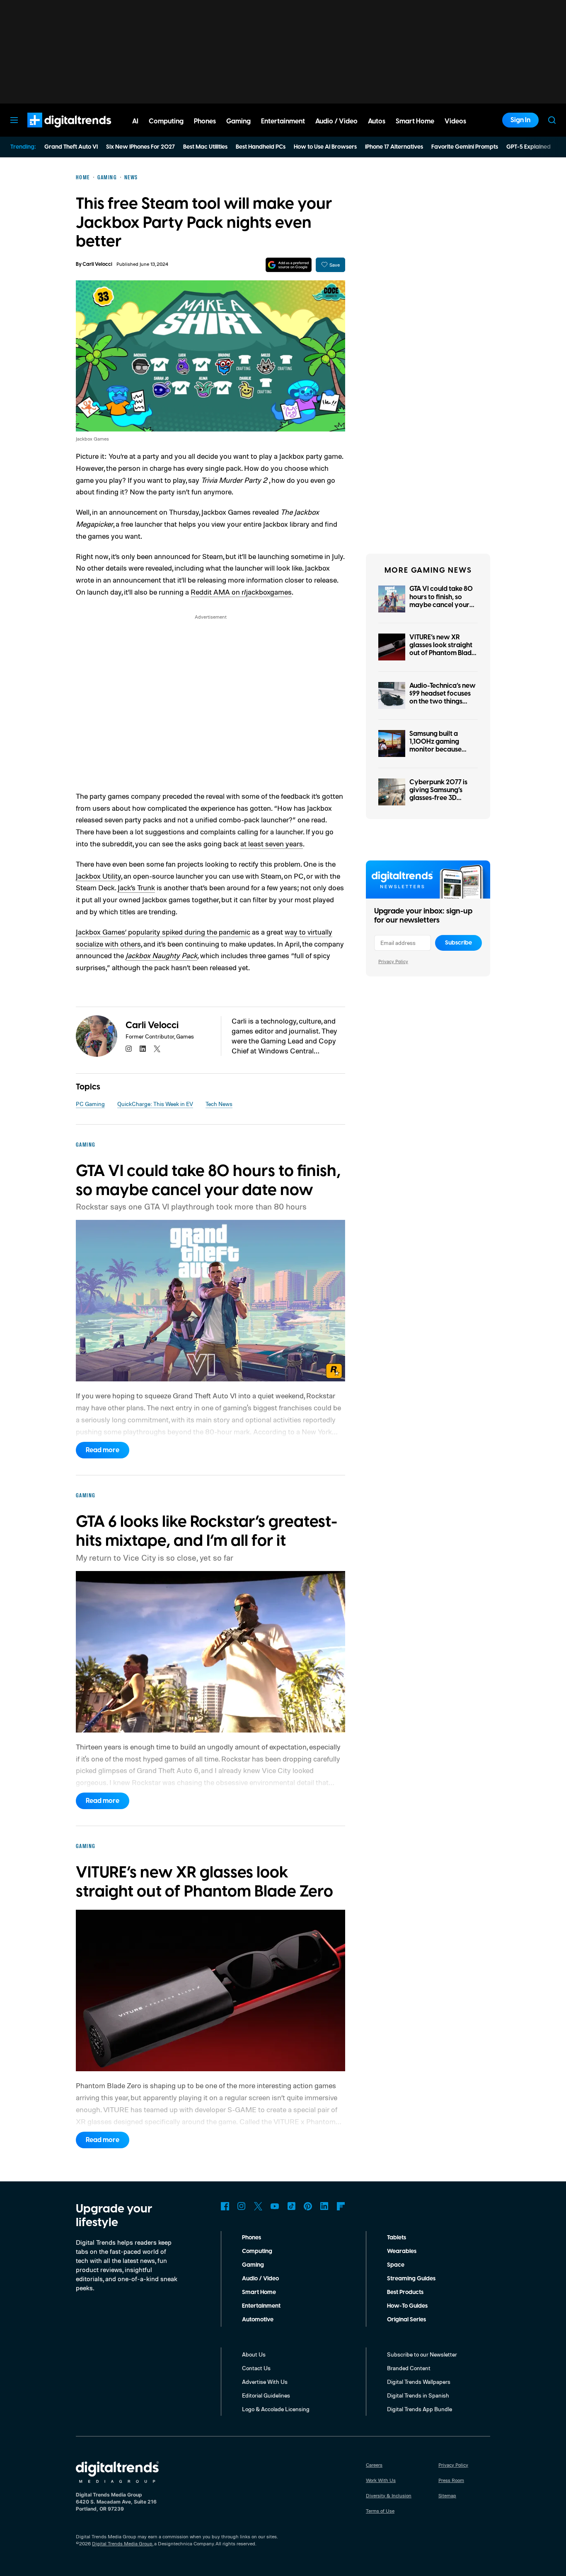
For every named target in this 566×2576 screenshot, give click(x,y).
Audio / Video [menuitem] (336, 121)
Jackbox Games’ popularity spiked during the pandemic (163, 932)
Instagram (242, 2206)
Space (396, 2265)
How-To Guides (407, 2306)
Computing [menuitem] (166, 121)
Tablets (397, 2238)
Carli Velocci (97, 264)
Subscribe (458, 943)
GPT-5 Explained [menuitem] (529, 147)
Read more (103, 1450)
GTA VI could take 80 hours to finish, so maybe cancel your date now (441, 601)
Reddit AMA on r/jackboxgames (241, 592)
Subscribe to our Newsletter (422, 2354)
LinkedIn (324, 2206)
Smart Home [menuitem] (415, 121)
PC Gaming (90, 1104)
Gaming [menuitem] (238, 121)
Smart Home (259, 2292)
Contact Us (256, 2368)
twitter (157, 1049)
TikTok (291, 2206)
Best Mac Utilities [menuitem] (205, 147)
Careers (374, 2465)
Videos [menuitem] (455, 121)
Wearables (402, 2251)
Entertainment (261, 2306)
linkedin (143, 1049)
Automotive (258, 2320)
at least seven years (272, 843)
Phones (252, 2238)
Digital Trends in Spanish (418, 2395)
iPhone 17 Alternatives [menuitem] (394, 147)
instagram (129, 1049)
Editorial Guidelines (266, 2395)
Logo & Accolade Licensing (276, 2409)
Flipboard (341, 2206)
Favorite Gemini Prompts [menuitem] (465, 147)
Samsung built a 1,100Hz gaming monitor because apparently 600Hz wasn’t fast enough (439, 750)
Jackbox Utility (98, 876)
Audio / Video (260, 2279)
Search (552, 120)
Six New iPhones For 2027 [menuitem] (140, 147)
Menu (14, 120)
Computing (257, 2251)
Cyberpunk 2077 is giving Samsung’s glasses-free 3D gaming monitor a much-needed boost (440, 798)
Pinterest (308, 2206)
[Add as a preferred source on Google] (289, 265)
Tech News (219, 1104)
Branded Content (409, 2368)
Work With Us (381, 2480)
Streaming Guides (411, 2279)
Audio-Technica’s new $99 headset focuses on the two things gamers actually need (443, 698)
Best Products (405, 2292)
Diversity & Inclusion (389, 2495)
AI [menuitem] (135, 121)
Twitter (258, 2206)
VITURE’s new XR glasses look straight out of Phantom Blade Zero (442, 649)
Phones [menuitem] (205, 121)
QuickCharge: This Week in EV (155, 1104)
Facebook (225, 2206)
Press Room (451, 2480)
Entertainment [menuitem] (283, 121)
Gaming (253, 2265)
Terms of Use (380, 2511)
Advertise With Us (265, 2382)
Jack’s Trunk (136, 887)
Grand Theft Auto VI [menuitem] (71, 147)
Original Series (406, 2320)
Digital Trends (54, 132)
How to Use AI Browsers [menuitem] (325, 147)
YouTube (275, 2206)
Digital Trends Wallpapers (419, 2382)
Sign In (520, 120)
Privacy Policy (393, 961)
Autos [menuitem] (377, 121)
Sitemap (447, 2495)
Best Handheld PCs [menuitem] (261, 147)
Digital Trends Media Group (122, 2543)
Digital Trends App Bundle (420, 2409)
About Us (254, 2354)
